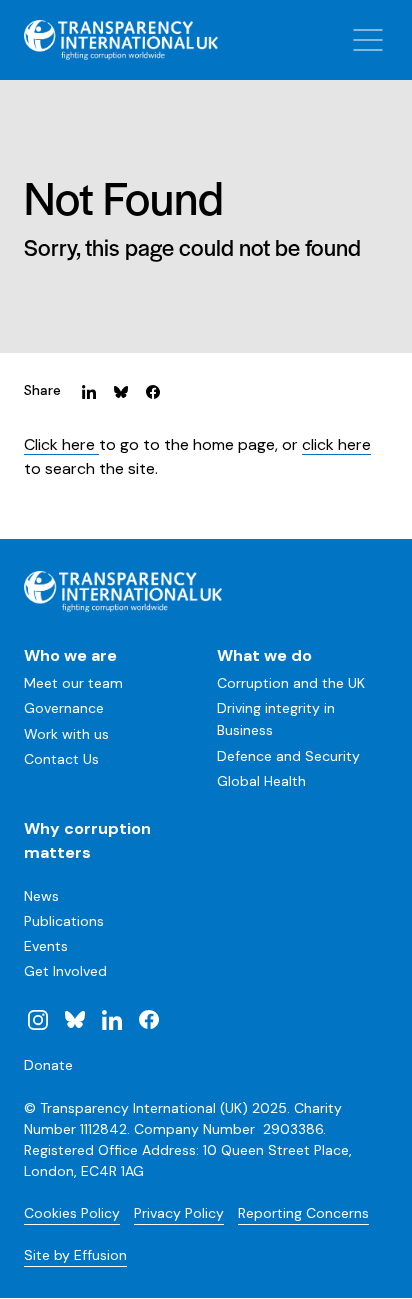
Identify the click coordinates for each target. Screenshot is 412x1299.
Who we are (70, 655)
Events (46, 946)
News (41, 896)
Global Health (261, 781)
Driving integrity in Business (276, 719)
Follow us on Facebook (148, 1019)
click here (336, 444)
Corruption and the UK (291, 683)
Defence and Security (288, 756)
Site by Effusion (75, 1255)
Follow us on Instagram (38, 1019)
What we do (264, 655)
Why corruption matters (87, 840)
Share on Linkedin (89, 391)
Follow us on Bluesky (75, 1019)
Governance (64, 708)
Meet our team (73, 683)
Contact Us (61, 759)
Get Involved (65, 971)
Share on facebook (153, 391)
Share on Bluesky (121, 391)
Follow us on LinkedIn (112, 1019)
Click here (61, 444)
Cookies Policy (72, 1213)
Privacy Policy (179, 1213)
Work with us (66, 734)
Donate (48, 1065)
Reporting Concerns (303, 1213)
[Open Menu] (368, 40)
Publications (64, 921)
